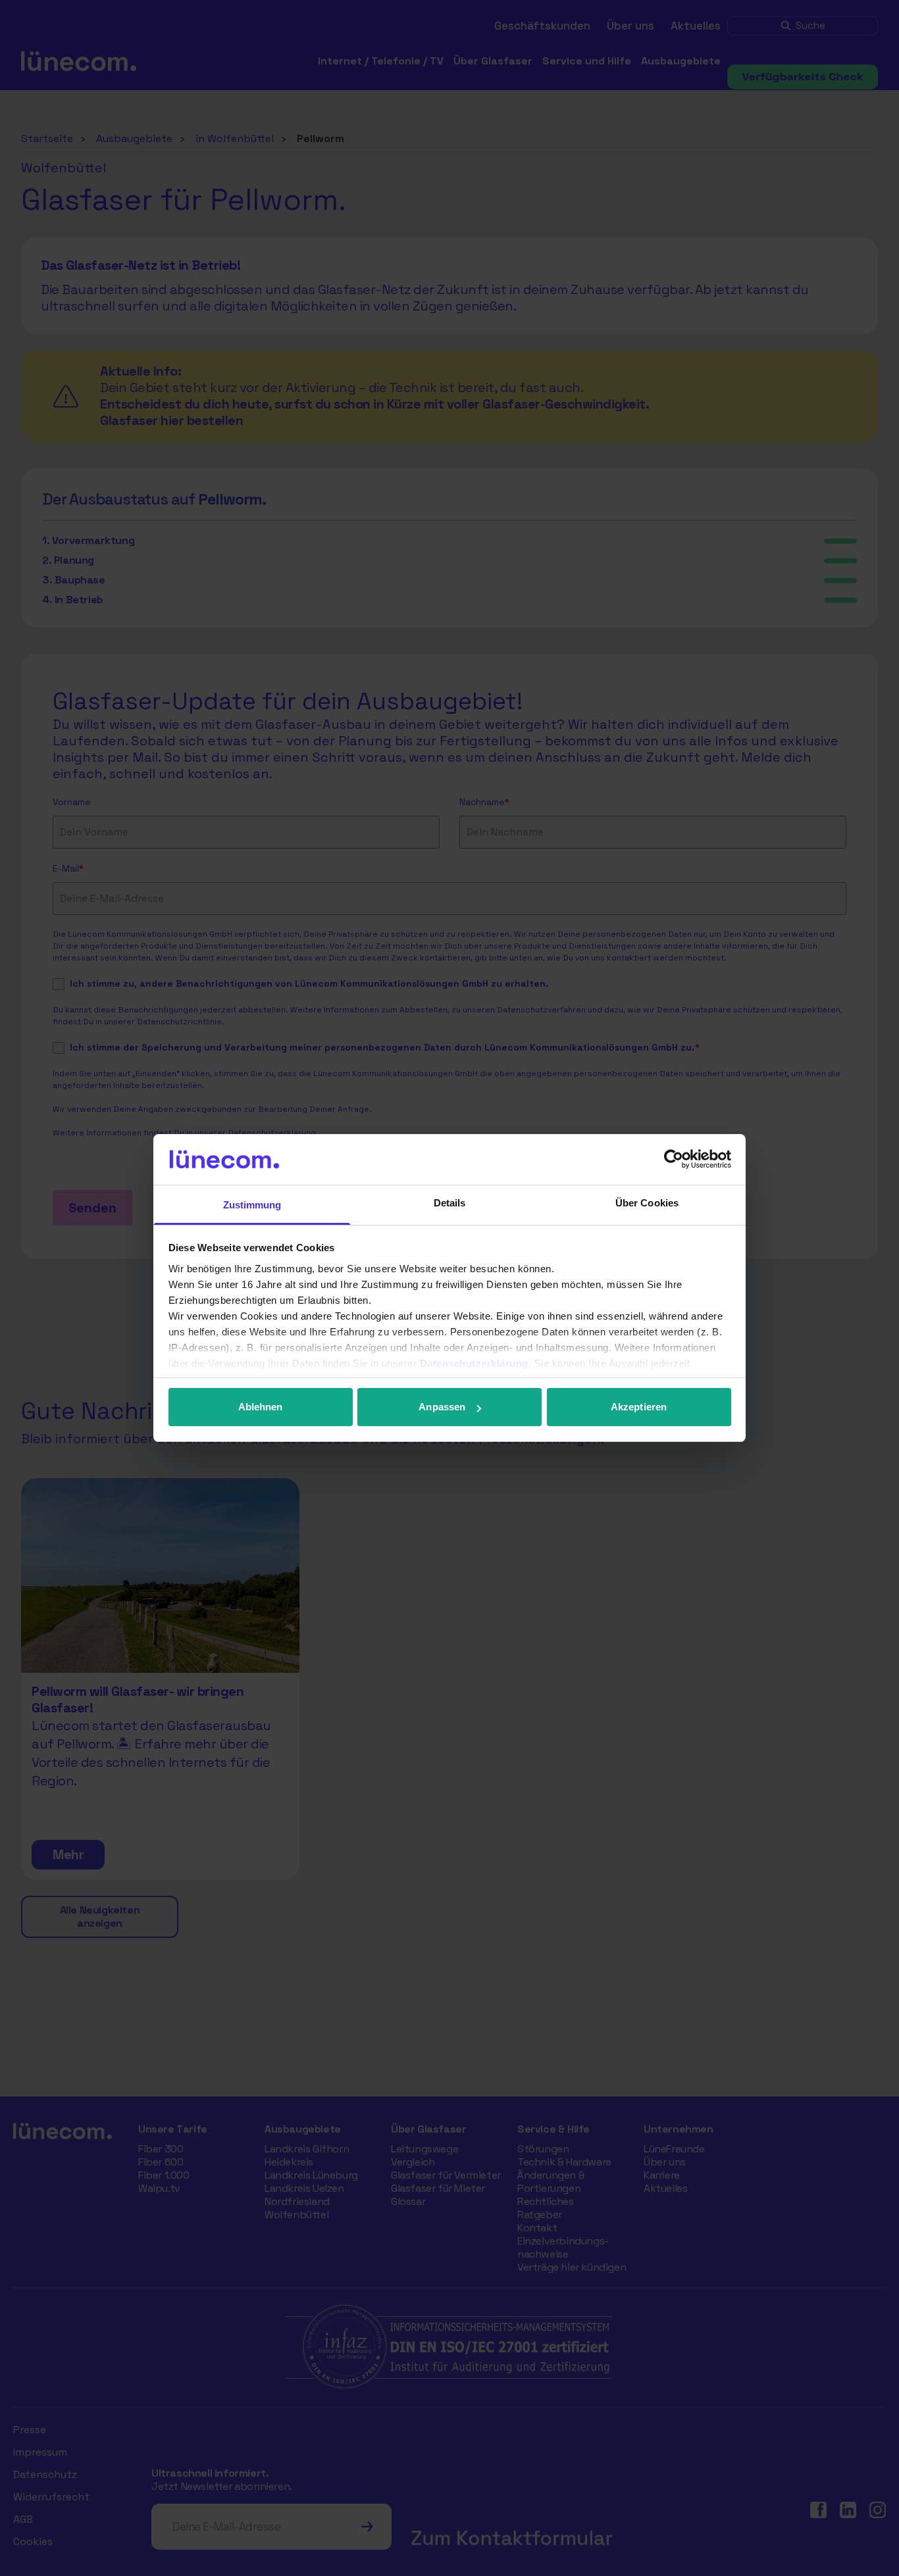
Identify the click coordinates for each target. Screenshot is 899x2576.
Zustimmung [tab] (252, 1205)
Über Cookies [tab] (647, 1203)
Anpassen (442, 1407)
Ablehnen (261, 1407)
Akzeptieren (639, 1407)
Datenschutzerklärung (474, 1363)
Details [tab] (450, 1203)
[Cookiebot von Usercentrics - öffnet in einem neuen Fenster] (674, 1159)
